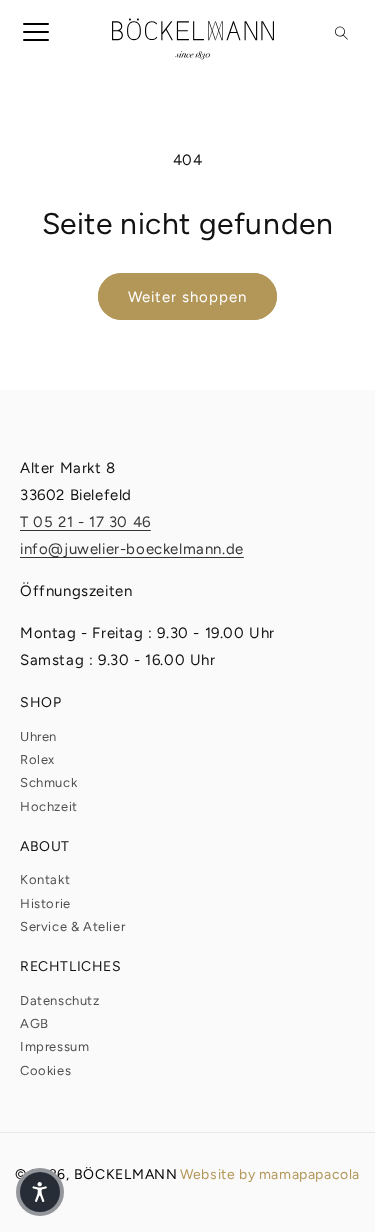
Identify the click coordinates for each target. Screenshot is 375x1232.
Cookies (45, 1070)
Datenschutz (60, 1000)
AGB (34, 1023)
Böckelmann (126, 1174)
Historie (45, 903)
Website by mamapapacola (270, 1174)
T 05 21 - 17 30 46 (85, 522)
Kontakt (45, 879)
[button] (28, 39)
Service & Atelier (72, 926)
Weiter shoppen (187, 297)
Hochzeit (49, 806)
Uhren (38, 736)
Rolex (37, 759)
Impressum (54, 1046)
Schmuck (48, 782)
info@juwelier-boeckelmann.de (132, 549)
